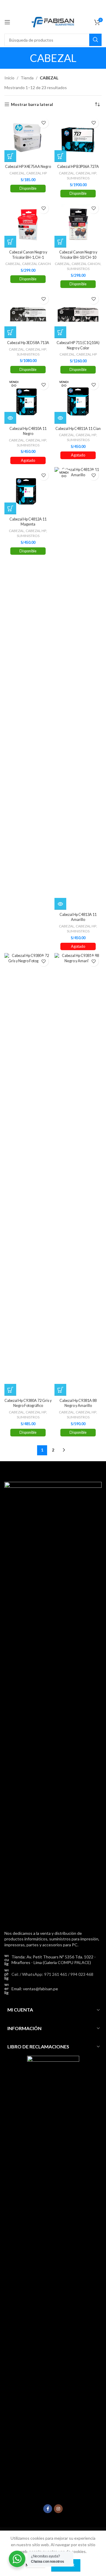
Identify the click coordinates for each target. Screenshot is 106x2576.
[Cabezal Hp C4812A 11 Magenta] (28, 491)
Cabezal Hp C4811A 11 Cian (78, 429)
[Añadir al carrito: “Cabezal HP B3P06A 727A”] (60, 156)
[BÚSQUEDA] (95, 40)
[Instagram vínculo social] (58, 2509)
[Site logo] (53, 22)
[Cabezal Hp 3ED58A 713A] (28, 315)
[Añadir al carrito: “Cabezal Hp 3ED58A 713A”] (10, 332)
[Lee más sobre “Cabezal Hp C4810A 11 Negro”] (10, 418)
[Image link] (53, 1702)
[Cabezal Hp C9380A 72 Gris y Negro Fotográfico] (28, 1174)
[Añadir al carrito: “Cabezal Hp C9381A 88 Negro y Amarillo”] (60, 1390)
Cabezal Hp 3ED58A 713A (28, 343)
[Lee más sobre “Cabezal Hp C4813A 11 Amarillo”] (60, 904)
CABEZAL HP (37, 173)
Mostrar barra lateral (32, 104)
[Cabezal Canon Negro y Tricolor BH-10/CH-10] (78, 224)
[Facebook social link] (48, 2509)
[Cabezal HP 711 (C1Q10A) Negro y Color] (78, 315)
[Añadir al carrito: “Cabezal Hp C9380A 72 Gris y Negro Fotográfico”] (10, 1390)
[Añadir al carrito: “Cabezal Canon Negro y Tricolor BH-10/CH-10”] (60, 242)
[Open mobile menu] (7, 22)
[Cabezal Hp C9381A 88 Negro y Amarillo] (78, 1174)
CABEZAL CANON (37, 264)
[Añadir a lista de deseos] (43, 123)
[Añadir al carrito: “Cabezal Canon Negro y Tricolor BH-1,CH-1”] (10, 242)
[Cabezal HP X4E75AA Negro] (28, 138)
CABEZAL (17, 173)
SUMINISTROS (78, 178)
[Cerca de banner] (99, 6)
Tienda (27, 78)
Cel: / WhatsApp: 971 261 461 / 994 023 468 (52, 1974)
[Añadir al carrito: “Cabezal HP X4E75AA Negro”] (10, 156)
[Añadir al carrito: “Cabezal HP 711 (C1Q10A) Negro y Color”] (60, 332)
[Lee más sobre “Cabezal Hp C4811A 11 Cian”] (60, 418)
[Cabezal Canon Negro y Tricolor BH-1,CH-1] (28, 224)
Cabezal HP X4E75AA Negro (28, 167)
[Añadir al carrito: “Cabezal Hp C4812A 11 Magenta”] (10, 508)
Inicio (9, 78)
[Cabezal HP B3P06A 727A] (78, 138)
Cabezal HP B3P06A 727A (78, 167)
